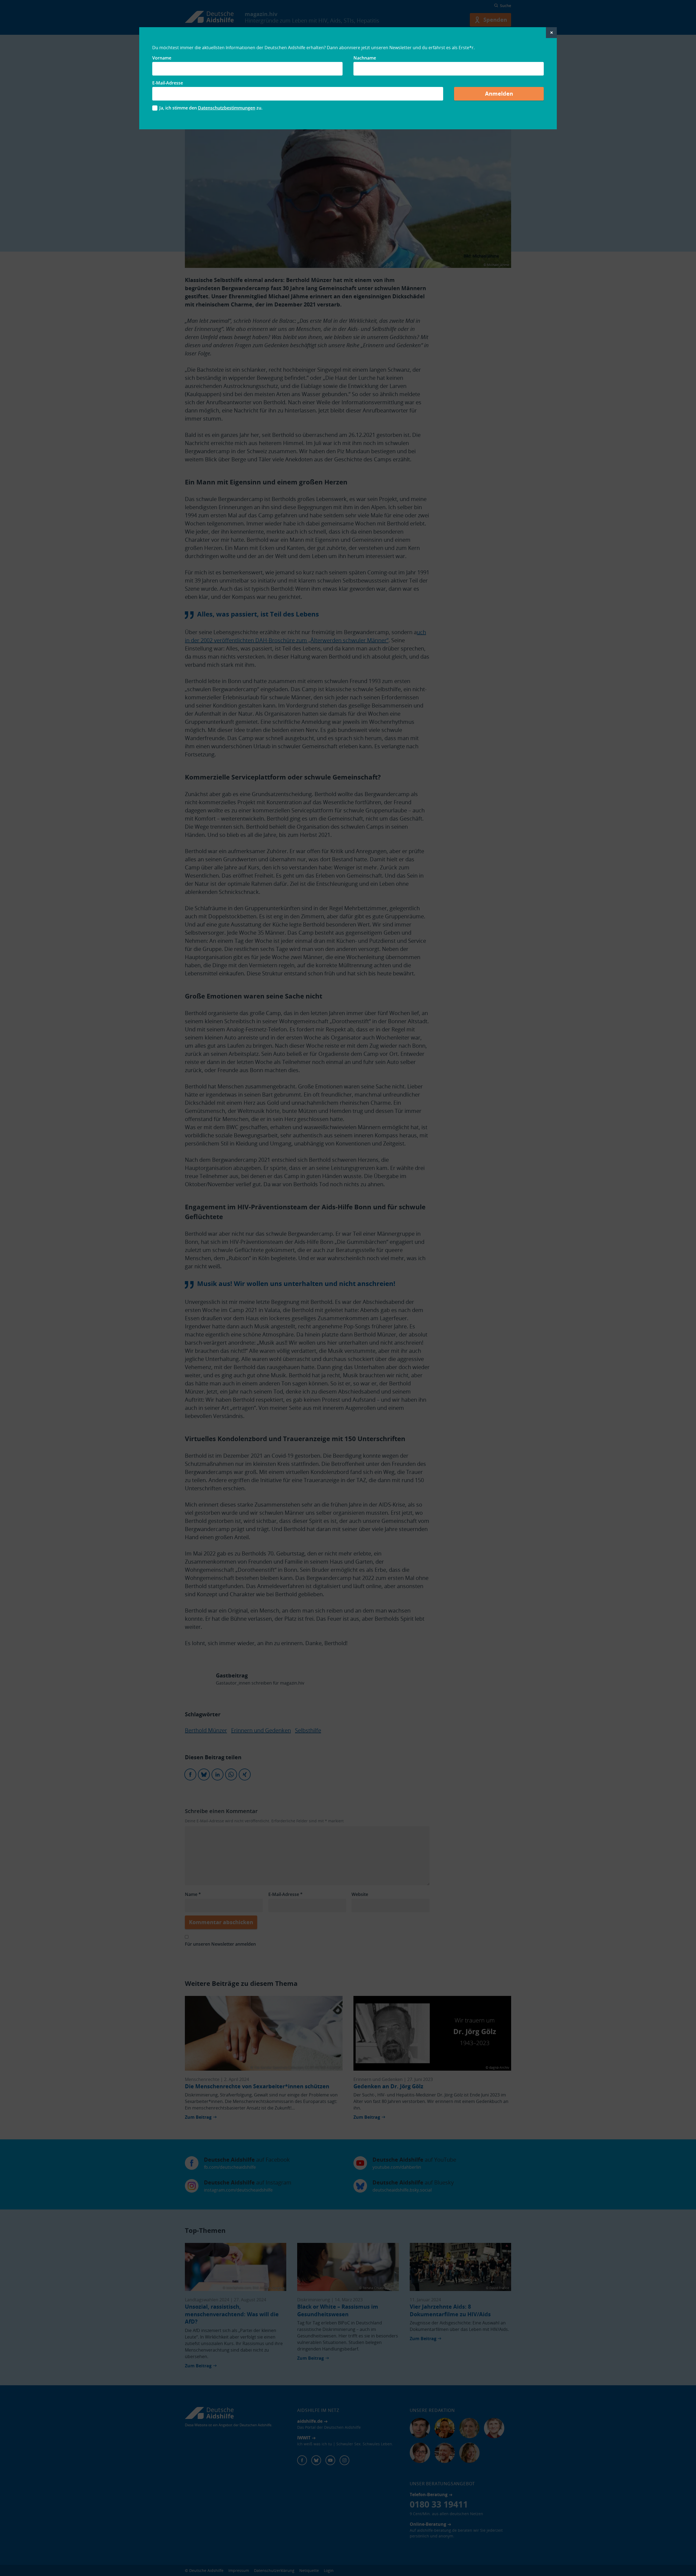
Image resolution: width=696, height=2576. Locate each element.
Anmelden (499, 94)
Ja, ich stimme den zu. (211, 108)
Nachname (365, 58)
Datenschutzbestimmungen (227, 108)
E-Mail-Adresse (168, 83)
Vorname (162, 58)
